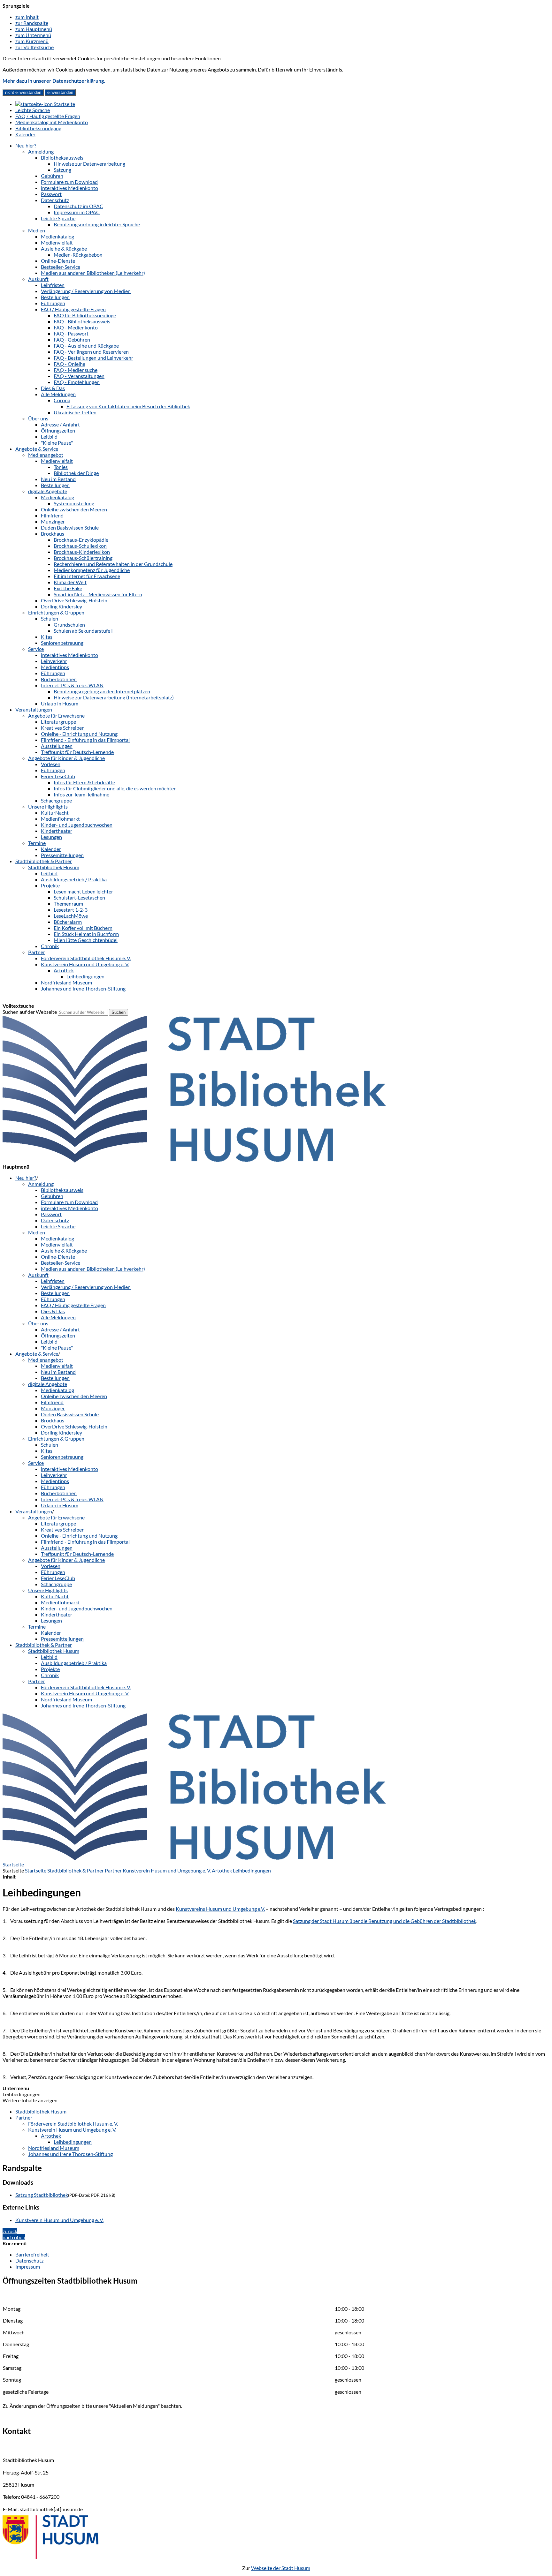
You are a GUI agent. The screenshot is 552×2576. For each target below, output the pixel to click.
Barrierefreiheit (32, 2254)
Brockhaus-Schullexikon (80, 546)
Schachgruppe (56, 800)
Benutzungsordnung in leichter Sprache (97, 224)
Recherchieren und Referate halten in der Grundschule (113, 564)
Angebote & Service (37, 449)
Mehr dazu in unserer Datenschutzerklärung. (54, 81)
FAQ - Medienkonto (76, 327)
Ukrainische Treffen (75, 412)
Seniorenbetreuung (62, 643)
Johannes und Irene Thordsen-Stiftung (83, 988)
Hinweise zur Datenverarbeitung (89, 164)
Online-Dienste (58, 261)
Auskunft (38, 279)
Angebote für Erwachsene (56, 716)
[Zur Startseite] (194, 1160)
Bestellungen (55, 297)
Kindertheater (57, 831)
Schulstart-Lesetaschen (79, 897)
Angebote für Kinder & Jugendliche (66, 758)
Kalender (51, 849)
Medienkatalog (57, 236)
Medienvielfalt (57, 242)
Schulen (50, 618)
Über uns (38, 418)
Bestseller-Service (61, 267)
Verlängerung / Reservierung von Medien (86, 291)
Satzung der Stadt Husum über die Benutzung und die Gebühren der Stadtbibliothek (385, 1921)
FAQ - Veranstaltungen (79, 376)
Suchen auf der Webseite (30, 1012)
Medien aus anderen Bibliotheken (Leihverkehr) (93, 273)
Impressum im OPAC (77, 212)
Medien (37, 230)
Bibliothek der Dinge (76, 473)
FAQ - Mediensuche (76, 370)
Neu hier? (26, 145)
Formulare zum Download (69, 182)
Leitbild (49, 437)
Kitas (47, 637)
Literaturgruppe (58, 722)
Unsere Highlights (48, 806)
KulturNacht (55, 813)
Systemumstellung (74, 503)
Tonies (61, 467)
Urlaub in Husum (60, 703)
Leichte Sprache (58, 218)
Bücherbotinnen (59, 679)
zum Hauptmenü (34, 29)
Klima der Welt (70, 582)
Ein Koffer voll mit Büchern (83, 928)
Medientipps (55, 667)
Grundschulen (69, 625)
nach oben (14, 2237)
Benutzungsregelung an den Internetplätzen (102, 691)
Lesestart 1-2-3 (71, 910)
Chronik (50, 946)
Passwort (51, 194)
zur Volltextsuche (34, 47)
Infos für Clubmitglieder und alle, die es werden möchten (115, 788)
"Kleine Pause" (57, 443)
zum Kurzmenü (32, 41)
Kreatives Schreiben (63, 728)
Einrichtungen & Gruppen (56, 612)
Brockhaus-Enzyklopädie (81, 540)
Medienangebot (46, 455)
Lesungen (51, 837)
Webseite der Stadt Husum (281, 2568)
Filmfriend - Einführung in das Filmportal (85, 740)
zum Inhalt (27, 17)
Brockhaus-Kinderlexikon (82, 552)
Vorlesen (51, 764)
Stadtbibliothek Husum (54, 867)
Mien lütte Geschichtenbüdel (86, 940)
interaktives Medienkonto (69, 188)
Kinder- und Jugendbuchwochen (77, 825)
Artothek (64, 970)
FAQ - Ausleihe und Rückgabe (86, 346)
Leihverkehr (54, 661)
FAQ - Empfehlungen (77, 382)
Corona (62, 400)
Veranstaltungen (34, 709)
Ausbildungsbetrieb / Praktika (74, 879)
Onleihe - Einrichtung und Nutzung (79, 734)
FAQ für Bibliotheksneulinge (85, 315)
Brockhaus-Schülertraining (83, 558)
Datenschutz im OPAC (78, 206)
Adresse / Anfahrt (60, 424)
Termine (37, 843)
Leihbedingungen (85, 976)
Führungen (53, 303)
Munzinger (53, 521)
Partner (37, 952)
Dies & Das (53, 388)
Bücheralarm (68, 922)
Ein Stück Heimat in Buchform (86, 934)
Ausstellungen (57, 746)
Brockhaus (53, 534)
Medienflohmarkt (60, 819)
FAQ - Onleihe (69, 364)
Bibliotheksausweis (62, 158)
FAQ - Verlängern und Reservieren (91, 352)
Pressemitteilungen (62, 855)
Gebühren (52, 176)
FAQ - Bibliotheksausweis (82, 321)
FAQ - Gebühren (72, 339)
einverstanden (60, 92)
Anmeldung (41, 151)
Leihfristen (53, 285)
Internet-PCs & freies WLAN (72, 685)
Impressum (28, 2267)
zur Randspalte (32, 23)
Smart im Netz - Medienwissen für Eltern (98, 594)
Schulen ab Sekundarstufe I (83, 631)
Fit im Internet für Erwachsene (87, 576)
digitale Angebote (48, 491)
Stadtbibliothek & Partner (44, 861)
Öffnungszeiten (58, 430)
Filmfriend (52, 515)
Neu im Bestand (58, 479)
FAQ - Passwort (71, 333)
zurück (10, 2231)
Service (36, 649)
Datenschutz (55, 200)
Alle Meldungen (58, 394)
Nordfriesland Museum (66, 982)
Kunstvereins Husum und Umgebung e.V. (220, 1909)
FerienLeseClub (58, 776)
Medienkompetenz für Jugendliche (92, 570)
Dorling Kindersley (61, 606)
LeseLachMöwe (71, 916)
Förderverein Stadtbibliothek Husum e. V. (86, 958)
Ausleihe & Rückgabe (64, 249)
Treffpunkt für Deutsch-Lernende (77, 752)
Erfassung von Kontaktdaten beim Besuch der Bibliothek (128, 406)
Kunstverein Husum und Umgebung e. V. (85, 964)
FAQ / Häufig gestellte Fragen (73, 309)
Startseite (36, 1870)
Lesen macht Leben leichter (83, 891)
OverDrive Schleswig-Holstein (74, 600)
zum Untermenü (33, 35)
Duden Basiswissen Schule (70, 527)
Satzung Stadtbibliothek (42, 2195)
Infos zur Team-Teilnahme (81, 794)
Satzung (62, 170)
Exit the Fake (68, 588)
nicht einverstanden (23, 92)
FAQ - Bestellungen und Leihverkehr (93, 358)
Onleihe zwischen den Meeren (74, 509)
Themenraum (68, 904)
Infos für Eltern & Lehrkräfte (84, 782)
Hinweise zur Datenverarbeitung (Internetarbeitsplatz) (114, 697)
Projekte (50, 885)
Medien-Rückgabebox (78, 255)
